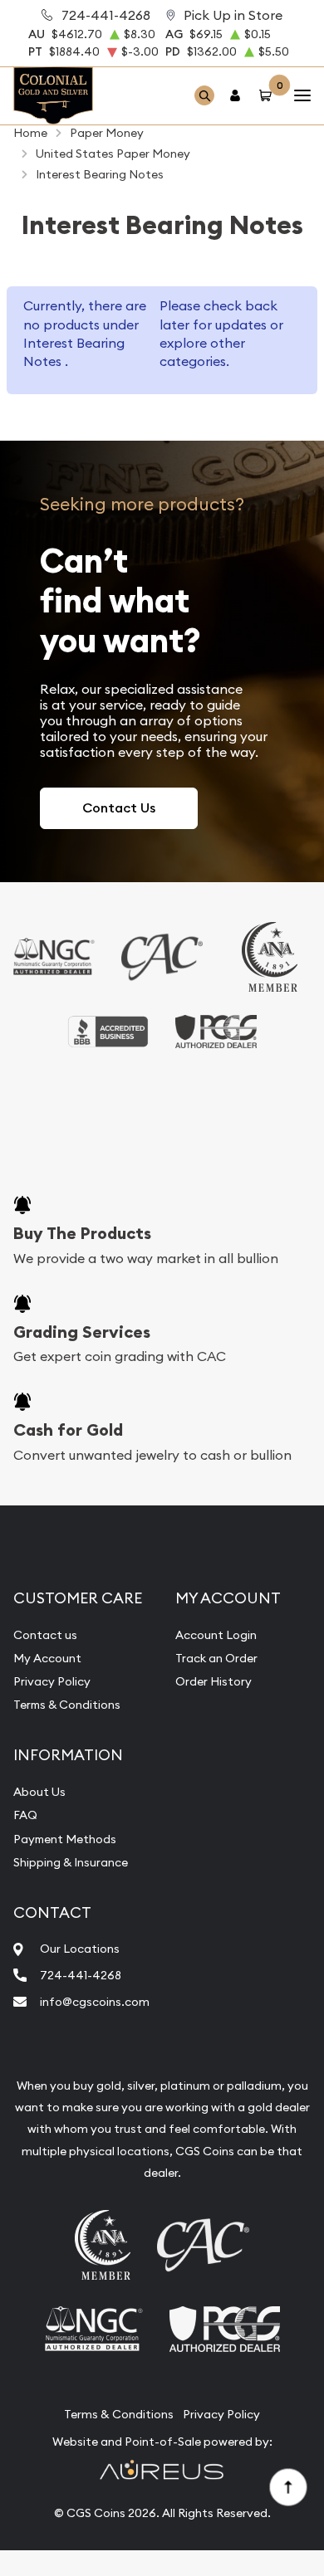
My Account (47, 1658)
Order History (214, 1681)
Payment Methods (65, 1839)
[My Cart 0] (268, 96)
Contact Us (119, 808)
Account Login (216, 1635)
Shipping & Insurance (71, 1862)
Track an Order (216, 1658)
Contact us (45, 1635)
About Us (39, 1792)
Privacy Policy (52, 1681)
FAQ (25, 1815)
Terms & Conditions (67, 1705)
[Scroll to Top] (287, 2486)
